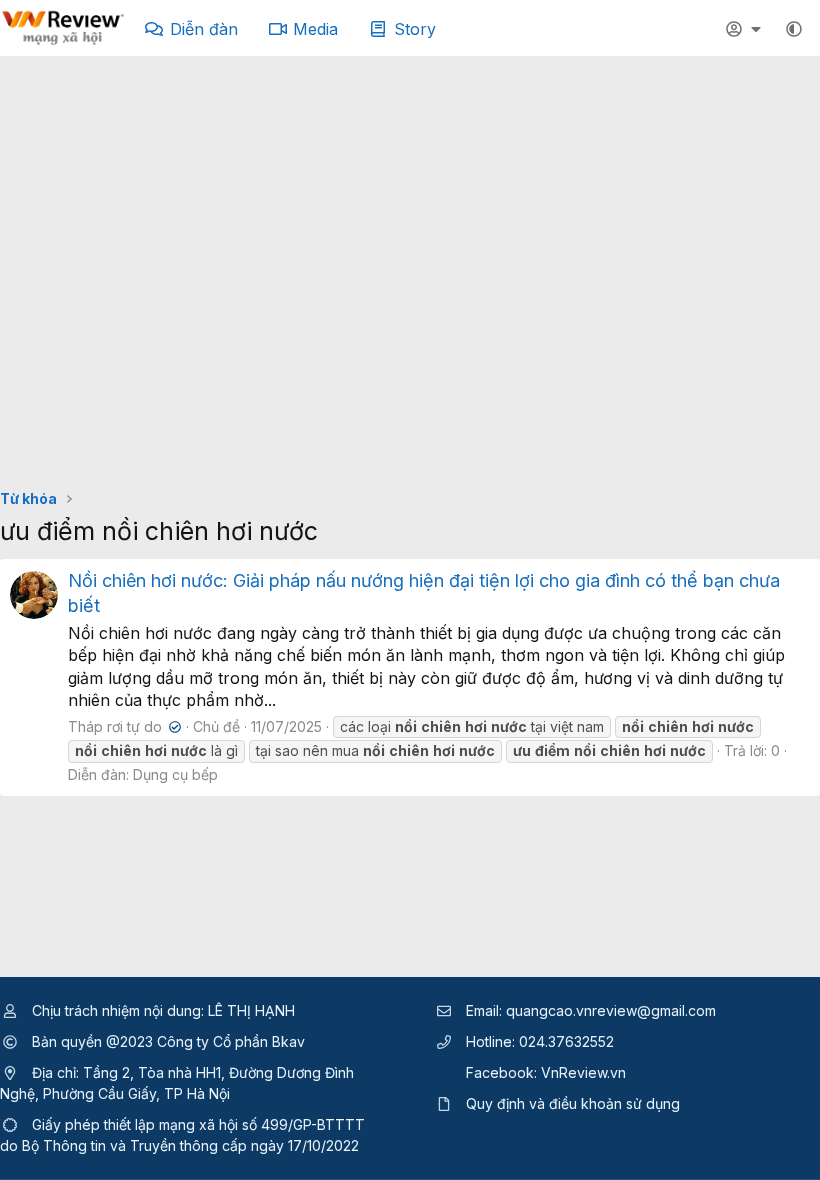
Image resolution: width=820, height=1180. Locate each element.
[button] (794, 29)
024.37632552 (566, 1041)
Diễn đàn (204, 29)
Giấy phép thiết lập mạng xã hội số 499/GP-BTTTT (198, 1124)
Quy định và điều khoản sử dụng (573, 1103)
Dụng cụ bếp (175, 774)
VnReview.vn (583, 1072)
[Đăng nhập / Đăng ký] (746, 29)
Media (315, 29)
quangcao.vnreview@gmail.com (611, 1010)
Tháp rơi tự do (122, 726)
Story (415, 29)
